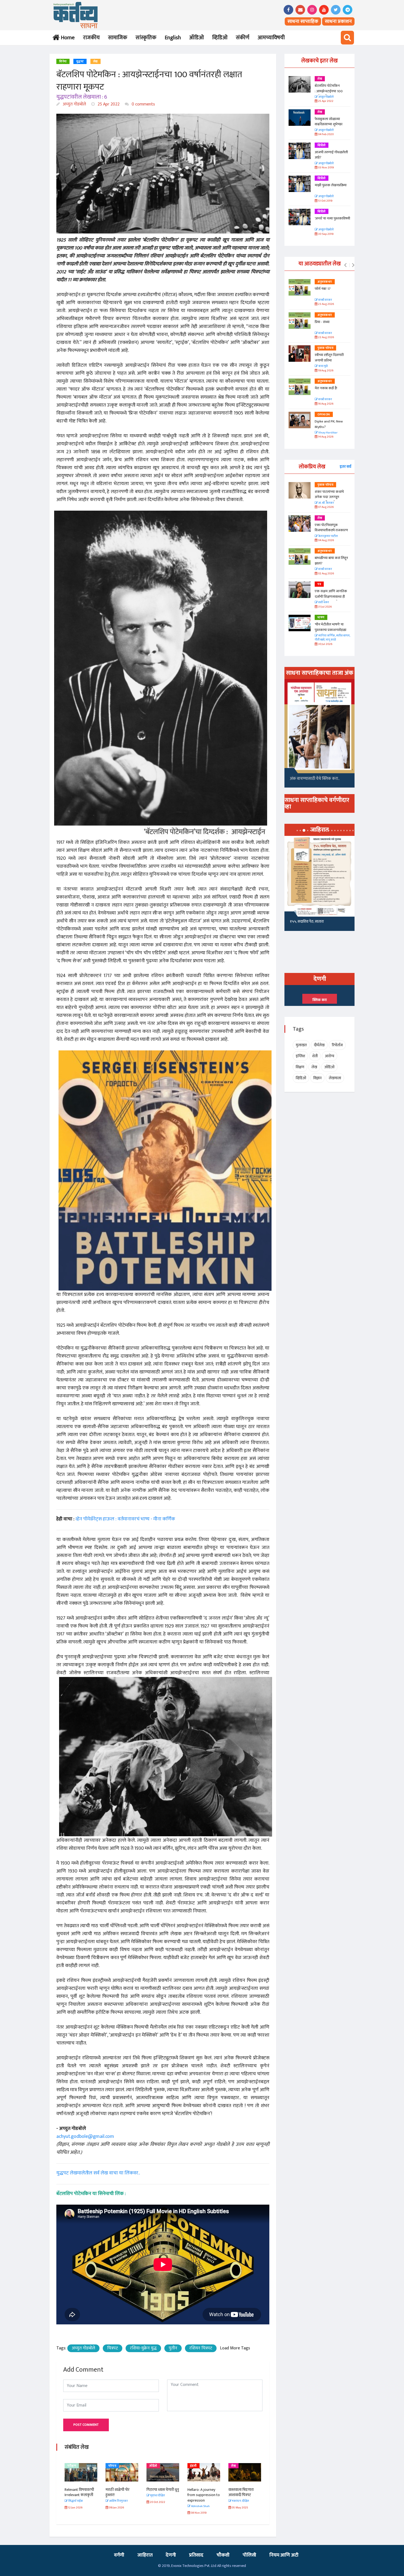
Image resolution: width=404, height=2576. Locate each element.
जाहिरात (145, 2555)
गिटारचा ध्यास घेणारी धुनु (122, 2490)
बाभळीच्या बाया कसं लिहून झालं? (332, 561)
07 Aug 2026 (326, 507)
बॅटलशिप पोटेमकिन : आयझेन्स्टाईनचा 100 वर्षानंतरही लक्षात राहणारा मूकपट (329, 94)
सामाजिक (118, 38)
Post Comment (86, 2425)
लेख (96, 62)
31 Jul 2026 (325, 607)
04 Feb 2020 (326, 134)
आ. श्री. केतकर (326, 503)
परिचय (71, 2466)
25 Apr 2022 (108, 104)
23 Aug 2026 (326, 304)
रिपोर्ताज (337, 1045)
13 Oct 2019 (325, 201)
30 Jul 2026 (325, 644)
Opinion (324, 415)
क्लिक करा (320, 1000)
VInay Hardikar (328, 433)
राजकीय (91, 38)
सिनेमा (63, 62)
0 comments (143, 104)
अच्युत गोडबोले (74, 104)
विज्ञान (317, 1078)
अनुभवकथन (325, 282)
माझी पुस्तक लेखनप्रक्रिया (331, 185)
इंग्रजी (153, 2466)
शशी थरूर (323, 603)
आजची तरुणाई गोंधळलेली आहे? (331, 155)
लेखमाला (335, 1078)
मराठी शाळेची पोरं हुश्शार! (77, 2492)
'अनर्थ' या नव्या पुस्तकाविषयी (332, 218)
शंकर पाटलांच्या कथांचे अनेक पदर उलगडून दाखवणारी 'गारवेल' (329, 497)
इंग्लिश (300, 1056)
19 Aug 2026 (325, 371)
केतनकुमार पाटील (328, 536)
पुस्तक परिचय (325, 348)
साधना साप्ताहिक (303, 21)
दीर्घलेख (319, 1045)
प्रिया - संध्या (322, 322)
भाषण (321, 617)
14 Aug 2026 (325, 437)
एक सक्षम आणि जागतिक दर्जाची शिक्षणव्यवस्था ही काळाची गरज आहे (331, 596)
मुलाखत (301, 1045)
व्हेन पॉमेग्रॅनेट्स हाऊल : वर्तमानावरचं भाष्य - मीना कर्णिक (125, 1519)
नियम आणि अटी (284, 2555)
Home (67, 38)
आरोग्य (330, 1056)
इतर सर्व (345, 467)
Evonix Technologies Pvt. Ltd (194, 2566)
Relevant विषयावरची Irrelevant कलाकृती (243, 2492)
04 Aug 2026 (326, 540)
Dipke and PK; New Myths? (329, 424)
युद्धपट (80, 62)
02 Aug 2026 (326, 574)
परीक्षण (236, 2466)
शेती (315, 1056)
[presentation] (345, 265)
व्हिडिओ (220, 38)
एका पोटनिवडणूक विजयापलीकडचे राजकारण (331, 528)
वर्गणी (119, 2555)
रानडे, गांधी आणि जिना (304, 923)
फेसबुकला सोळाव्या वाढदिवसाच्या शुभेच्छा (329, 122)
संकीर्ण (243, 38)
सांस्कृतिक (146, 38)
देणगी (171, 2555)
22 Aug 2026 (326, 337)
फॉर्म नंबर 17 (323, 289)
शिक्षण (300, 1067)
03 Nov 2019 (326, 168)
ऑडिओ (197, 38)
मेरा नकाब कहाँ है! (326, 388)
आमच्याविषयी (271, 38)
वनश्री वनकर (325, 300)
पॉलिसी (249, 2555)
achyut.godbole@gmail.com (85, 2137)
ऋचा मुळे (323, 366)
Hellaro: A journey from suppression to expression (163, 2495)
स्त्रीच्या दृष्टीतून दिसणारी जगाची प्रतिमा (329, 358)
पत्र (319, 584)
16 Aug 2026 (325, 404)
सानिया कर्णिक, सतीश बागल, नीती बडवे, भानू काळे (332, 638)
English (173, 38)
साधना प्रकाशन (338, 21)
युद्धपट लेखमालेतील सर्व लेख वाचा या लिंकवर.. (98, 2173)
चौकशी (223, 2555)
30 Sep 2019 (325, 234)
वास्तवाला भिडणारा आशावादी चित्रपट (200, 2492)
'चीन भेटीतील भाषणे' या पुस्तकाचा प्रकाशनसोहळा (330, 627)
